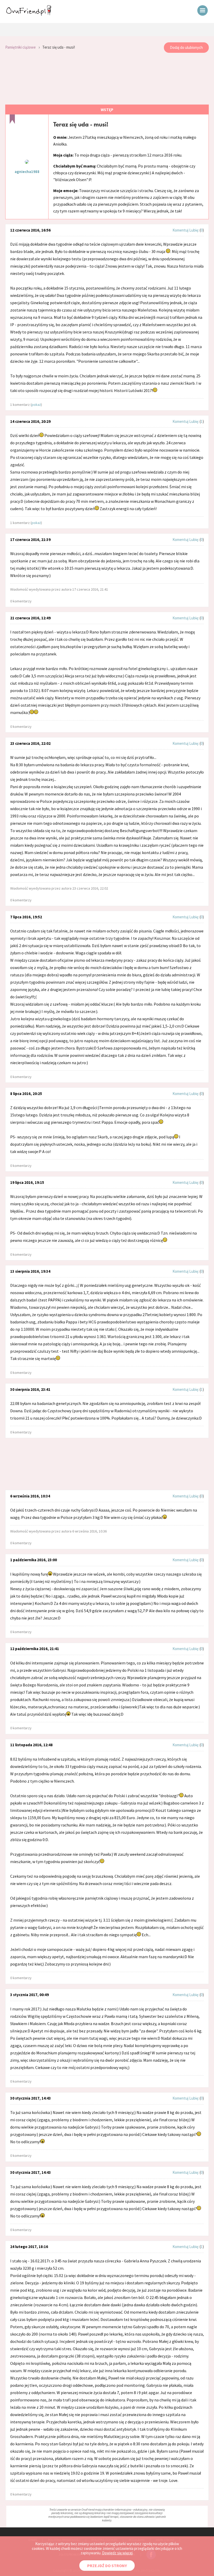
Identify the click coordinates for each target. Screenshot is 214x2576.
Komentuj (180, 230)
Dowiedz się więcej (117, 2553)
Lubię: (194, 230)
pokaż (36, 405)
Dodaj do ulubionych (186, 47)
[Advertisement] (107, 79)
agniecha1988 (27, 172)
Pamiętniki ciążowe (20, 47)
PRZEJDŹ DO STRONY (107, 2566)
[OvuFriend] (29, 14)
